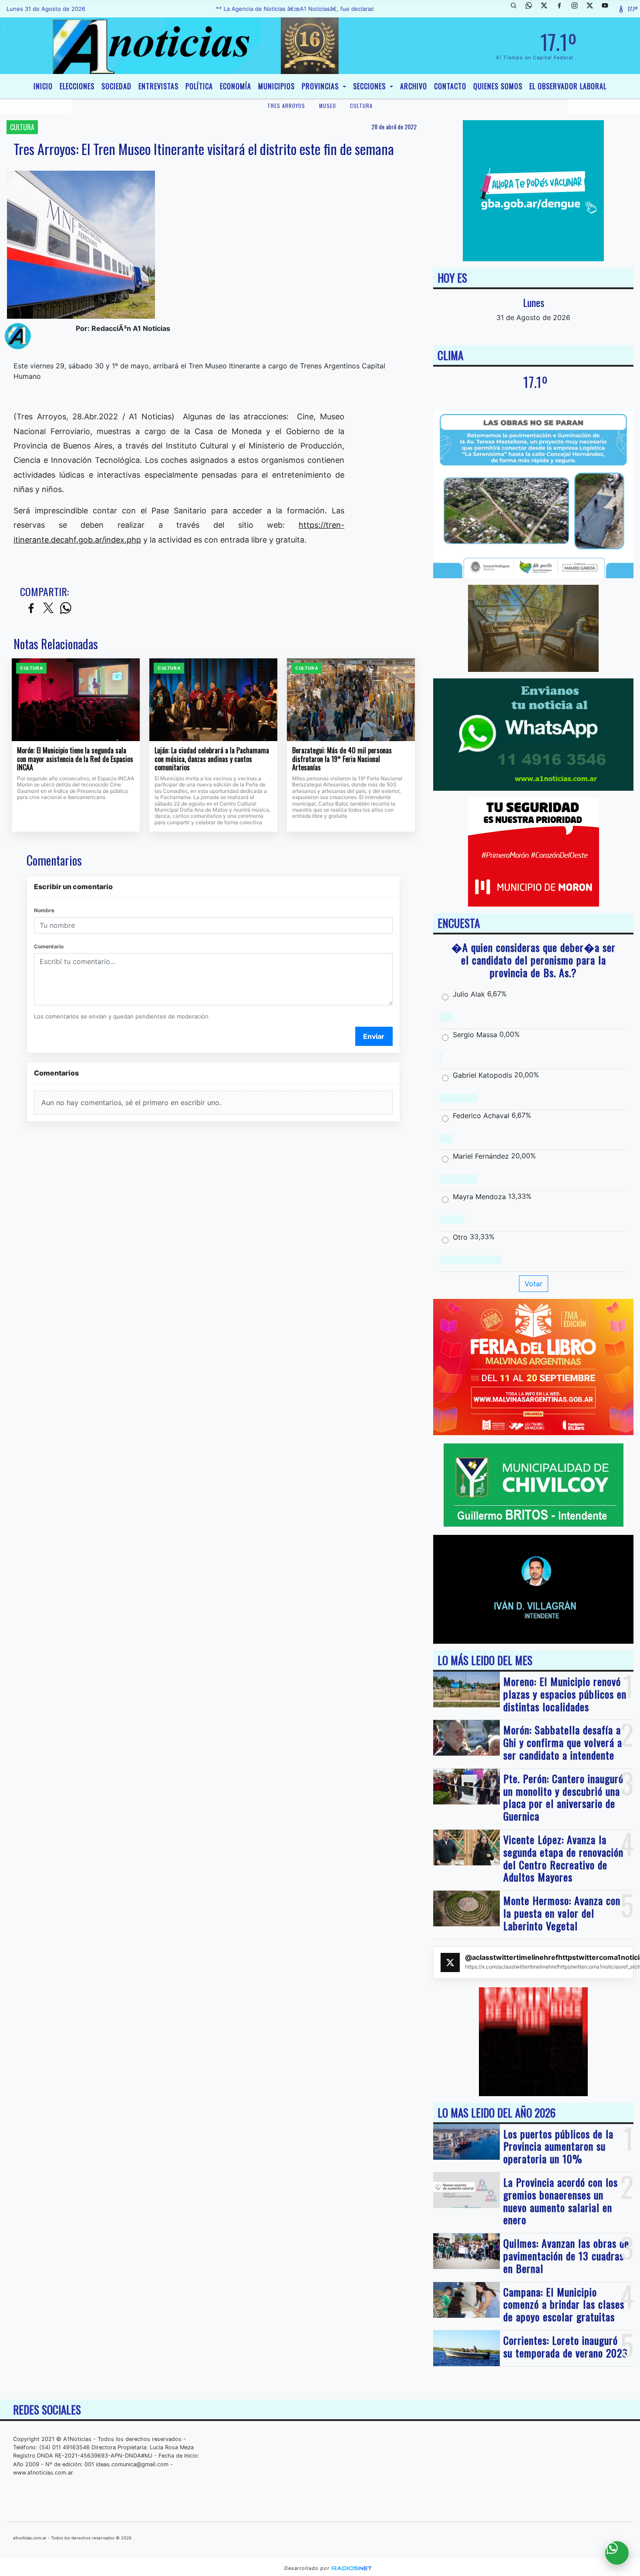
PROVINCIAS (321, 86)
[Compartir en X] (48, 609)
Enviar (374, 1036)
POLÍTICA (199, 86)
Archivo (414, 86)
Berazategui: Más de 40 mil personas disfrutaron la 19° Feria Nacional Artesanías (342, 759)
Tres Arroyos (286, 106)
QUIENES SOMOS (498, 86)
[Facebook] (563, 9)
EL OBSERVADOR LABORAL (568, 86)
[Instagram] (578, 9)
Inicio (43, 86)
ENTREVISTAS (158, 86)
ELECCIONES (77, 86)
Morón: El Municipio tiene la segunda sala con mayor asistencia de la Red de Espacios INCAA (75, 759)
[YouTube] (608, 9)
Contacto (450, 86)
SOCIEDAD (116, 86)
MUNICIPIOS (276, 86)
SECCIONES (371, 86)
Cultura (361, 106)
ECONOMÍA (236, 86)
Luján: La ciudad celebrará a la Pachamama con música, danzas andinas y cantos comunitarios (212, 759)
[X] (547, 9)
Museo (328, 106)
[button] (517, 9)
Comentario (49, 946)
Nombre (44, 910)
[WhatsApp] (532, 9)
